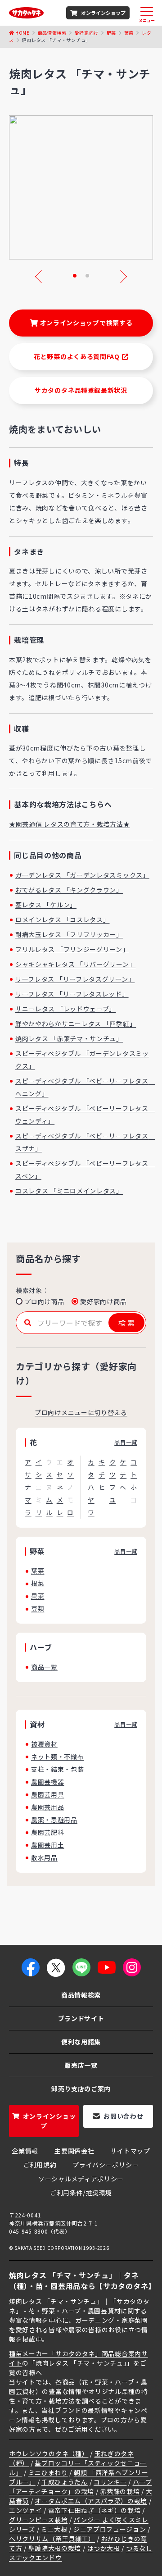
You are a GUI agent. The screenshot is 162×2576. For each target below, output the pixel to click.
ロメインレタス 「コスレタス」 (63, 919)
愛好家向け (86, 33)
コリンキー (110, 2482)
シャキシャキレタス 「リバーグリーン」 (75, 964)
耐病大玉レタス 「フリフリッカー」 (69, 934)
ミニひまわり (48, 2472)
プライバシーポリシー (106, 2165)
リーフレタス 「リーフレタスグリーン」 (75, 979)
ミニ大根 (54, 2529)
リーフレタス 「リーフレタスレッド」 (72, 994)
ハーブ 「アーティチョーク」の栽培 (81, 2487)
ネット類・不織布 (58, 1757)
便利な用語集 (81, 2042)
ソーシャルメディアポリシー (81, 2179)
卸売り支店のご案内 (81, 2089)
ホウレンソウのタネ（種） (49, 2453)
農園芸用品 (48, 1807)
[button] (75, 276)
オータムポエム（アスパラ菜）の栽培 (91, 2501)
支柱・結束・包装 (58, 1769)
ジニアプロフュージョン (110, 2529)
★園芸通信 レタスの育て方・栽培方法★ (69, 824)
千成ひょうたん (65, 2482)
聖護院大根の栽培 (55, 2548)
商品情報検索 (52, 33)
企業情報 (25, 2151)
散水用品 (44, 1857)
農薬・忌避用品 (54, 1820)
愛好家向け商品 (103, 1302)
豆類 (38, 1608)
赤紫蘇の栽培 (120, 2491)
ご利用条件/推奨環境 (81, 2193)
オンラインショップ (103, 13)
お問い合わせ (123, 2116)
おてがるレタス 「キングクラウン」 (69, 890)
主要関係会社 (74, 2151)
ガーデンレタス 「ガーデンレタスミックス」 (82, 875)
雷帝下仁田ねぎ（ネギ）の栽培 (94, 2510)
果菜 (38, 1596)
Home (22, 33)
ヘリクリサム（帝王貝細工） (52, 2539)
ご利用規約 (40, 2165)
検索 (127, 1323)
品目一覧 (126, 1442)
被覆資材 (44, 1744)
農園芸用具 (48, 1794)
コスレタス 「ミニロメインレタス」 (69, 1191)
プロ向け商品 (44, 1302)
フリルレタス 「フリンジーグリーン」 (72, 949)
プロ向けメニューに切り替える (81, 1412)
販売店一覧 (81, 2065)
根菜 (38, 1583)
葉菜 (129, 33)
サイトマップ (130, 2151)
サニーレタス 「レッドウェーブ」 (65, 1009)
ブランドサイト (81, 2018)
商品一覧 (44, 1667)
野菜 (111, 33)
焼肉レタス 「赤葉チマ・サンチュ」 (69, 1038)
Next (121, 277)
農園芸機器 (48, 1782)
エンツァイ (26, 2510)
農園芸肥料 (48, 1832)
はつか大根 (103, 2548)
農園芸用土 (48, 1845)
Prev (41, 277)
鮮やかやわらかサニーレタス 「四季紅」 (76, 1024)
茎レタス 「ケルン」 (46, 905)
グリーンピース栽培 (38, 2520)
